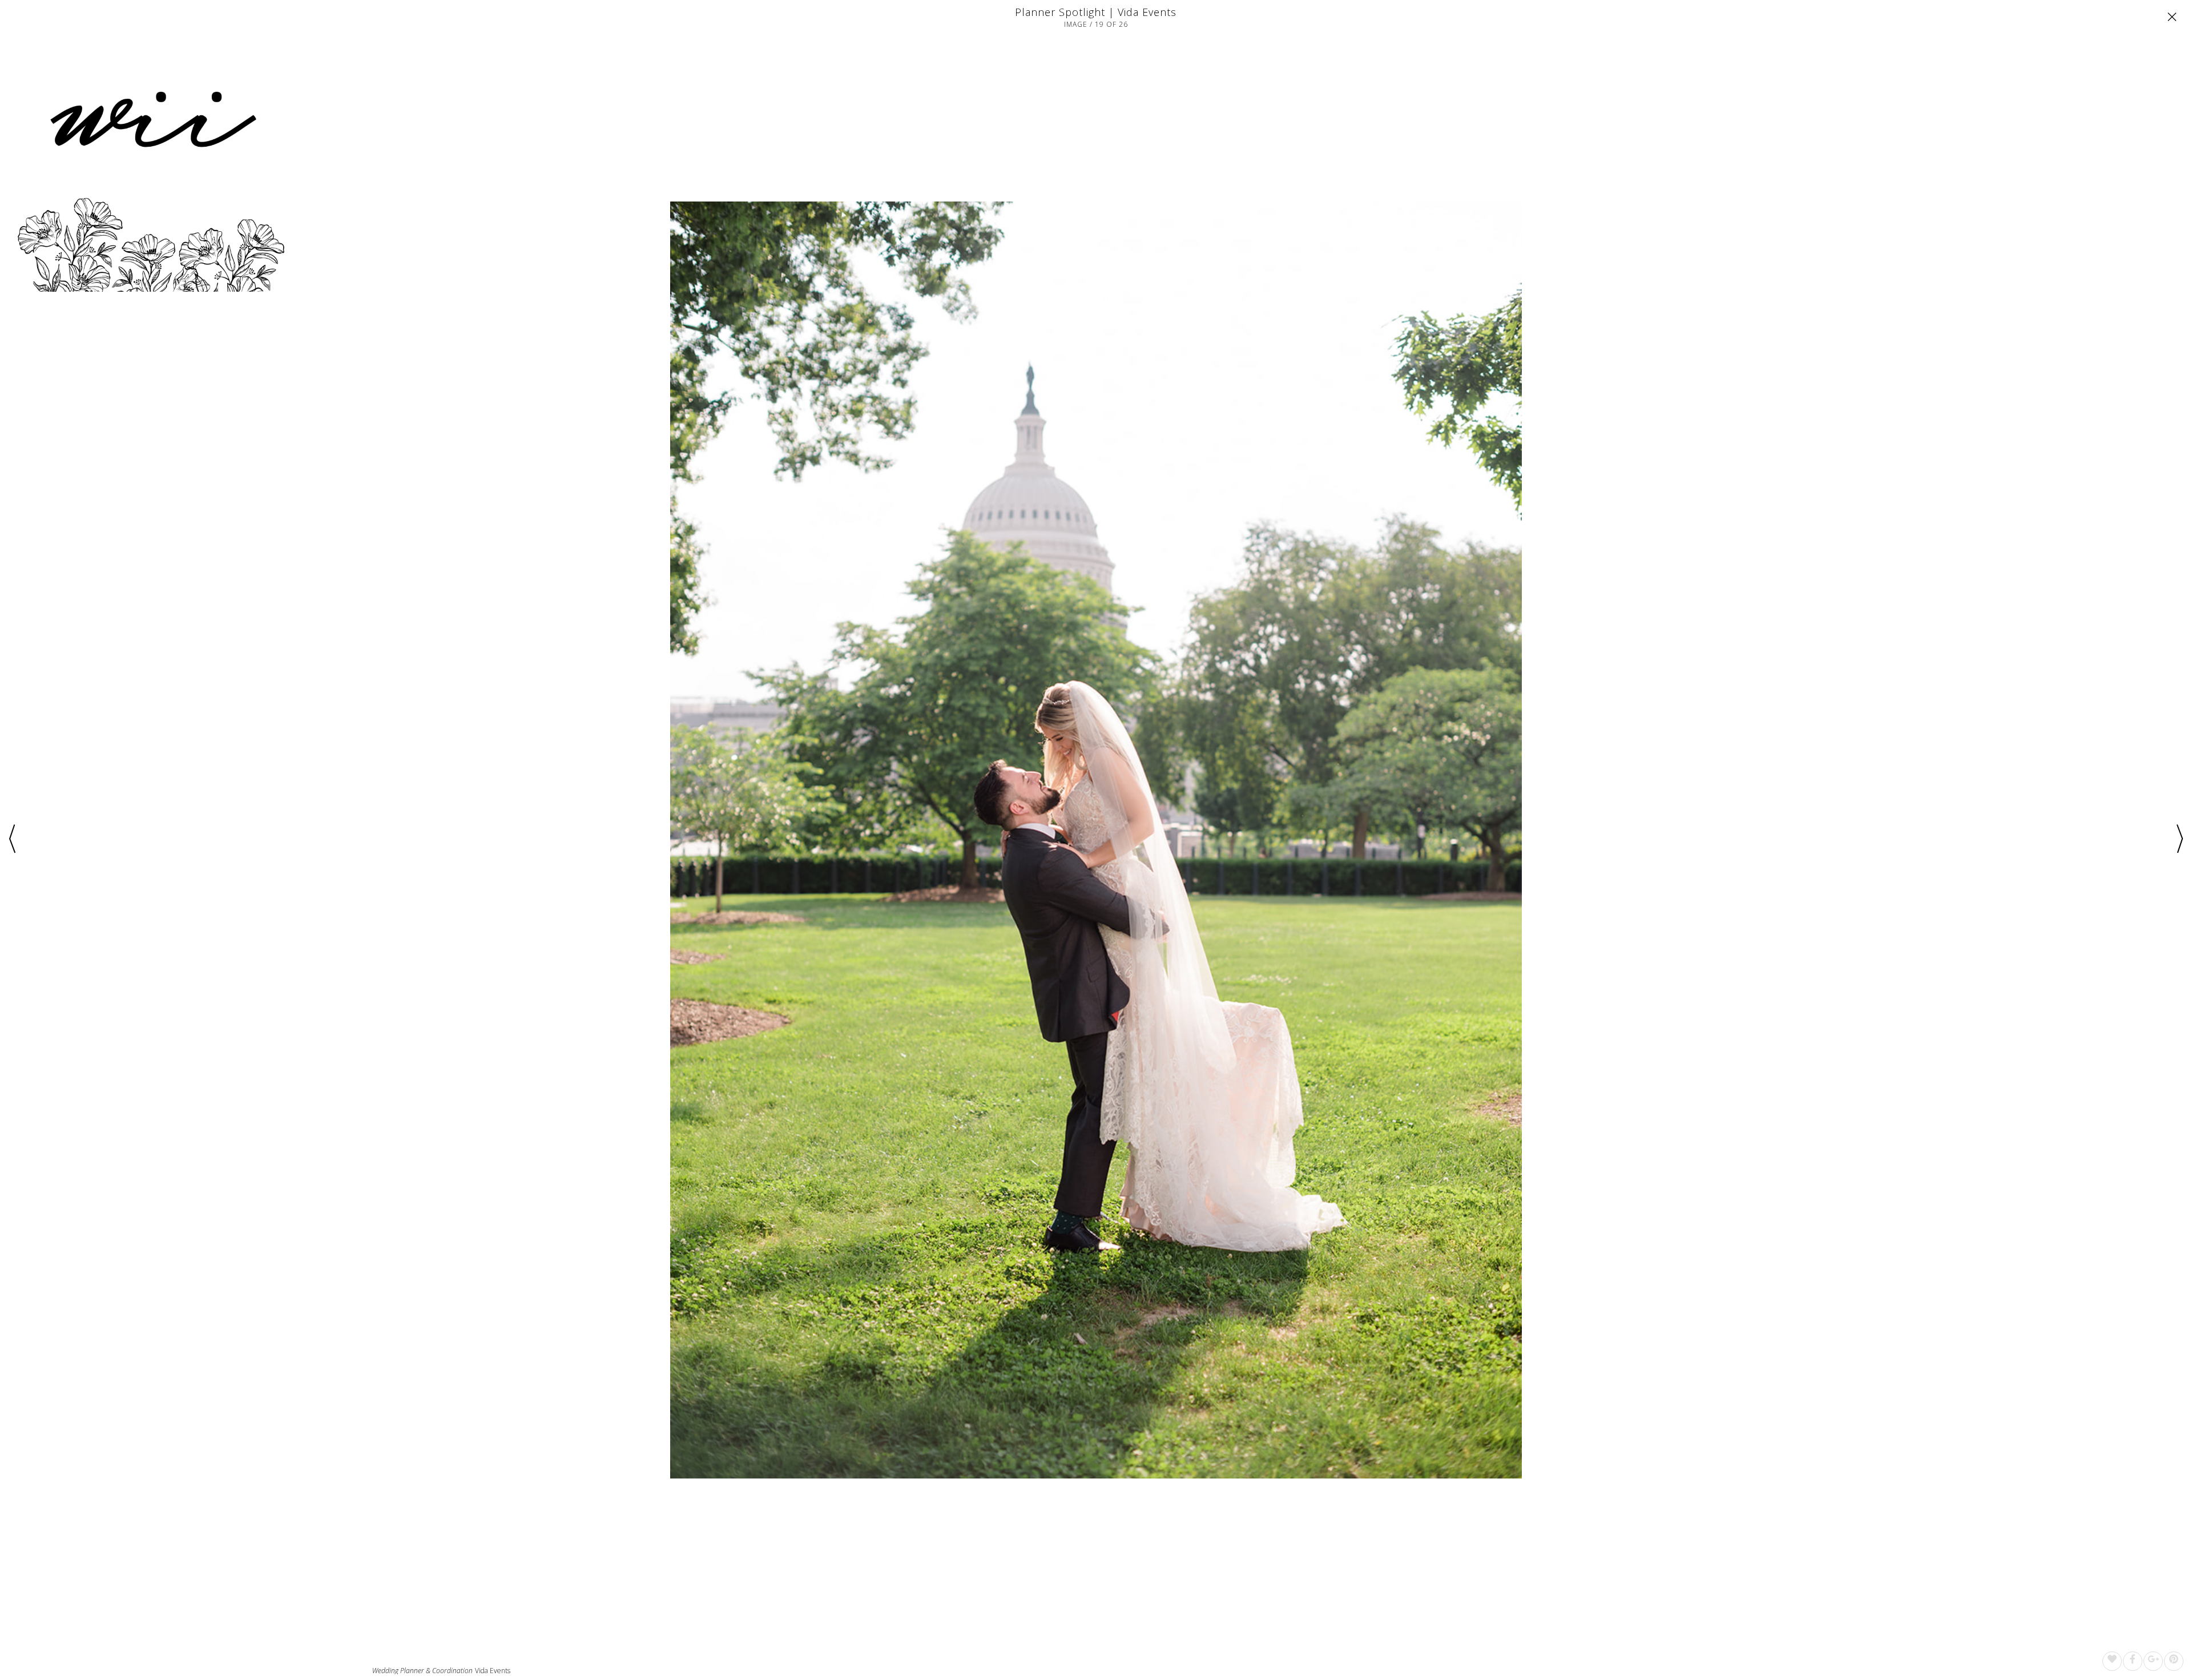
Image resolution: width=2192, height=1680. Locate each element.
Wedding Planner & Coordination (422, 1671)
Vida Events (493, 1671)
